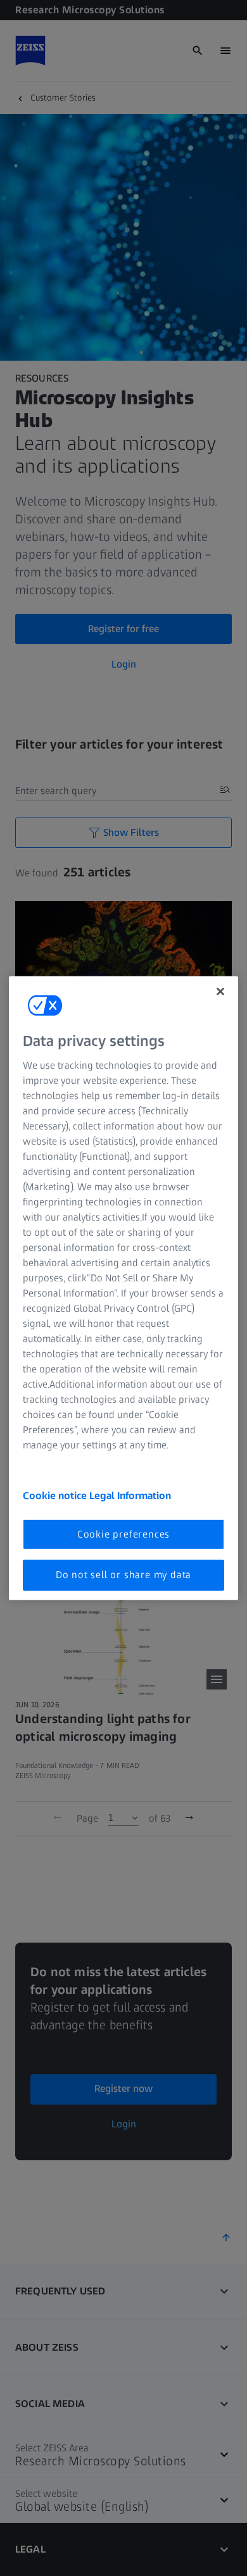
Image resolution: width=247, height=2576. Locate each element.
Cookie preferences (123, 1534)
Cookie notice (56, 1496)
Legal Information (130, 1496)
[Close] (220, 991)
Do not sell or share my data (123, 1575)
